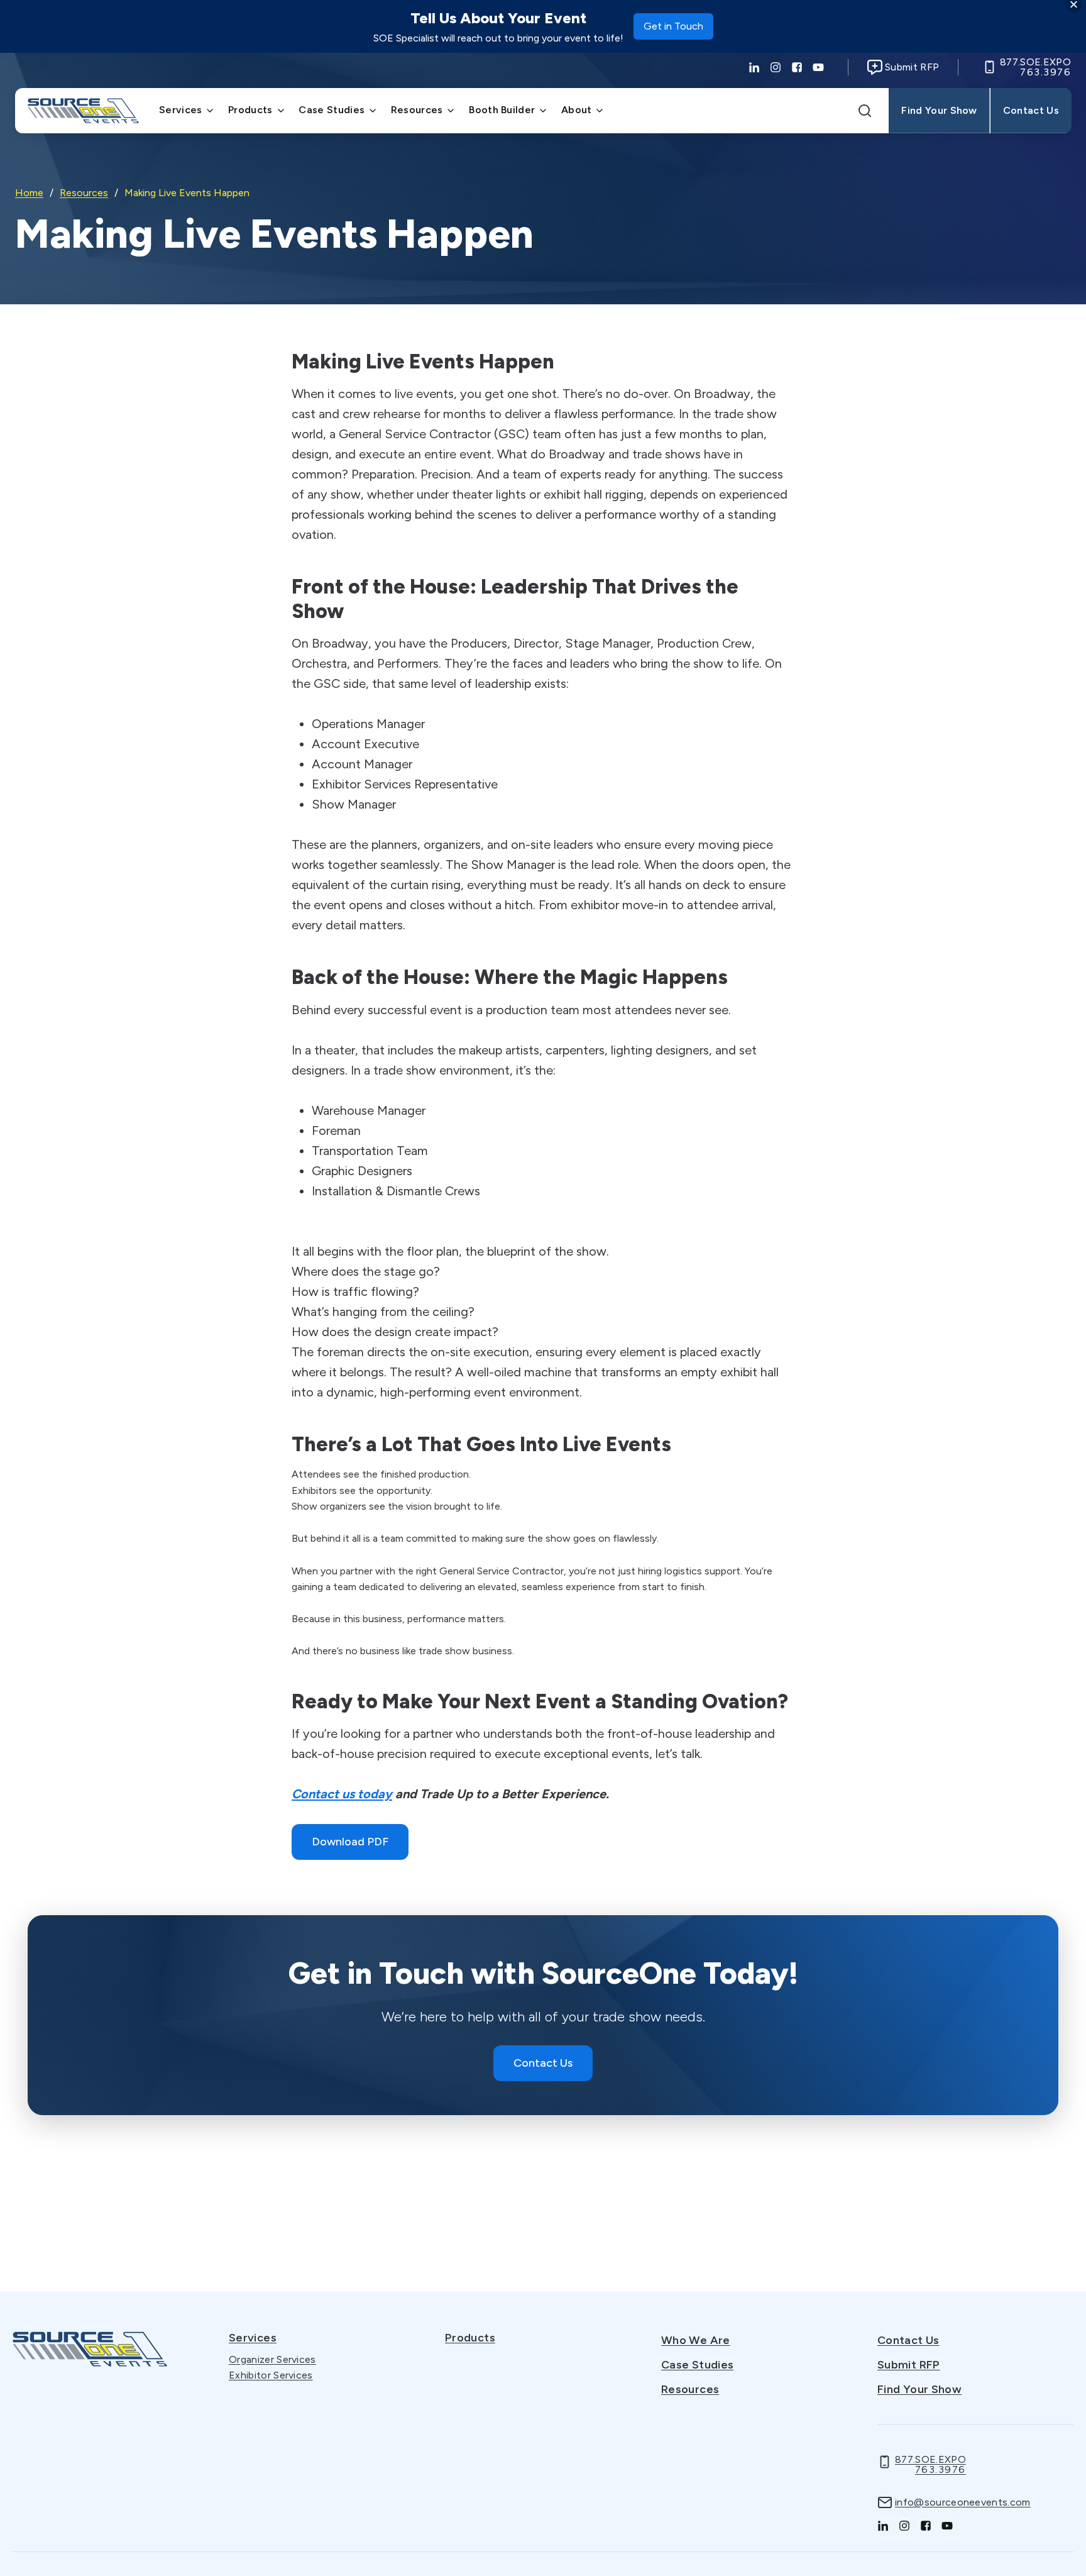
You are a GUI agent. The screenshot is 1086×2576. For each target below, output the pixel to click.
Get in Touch (673, 30)
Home (29, 193)
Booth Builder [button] (502, 110)
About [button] (577, 110)
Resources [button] (417, 110)
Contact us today (342, 1794)
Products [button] (250, 110)
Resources (84, 193)
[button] (865, 111)
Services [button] (181, 110)
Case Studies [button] (332, 110)
